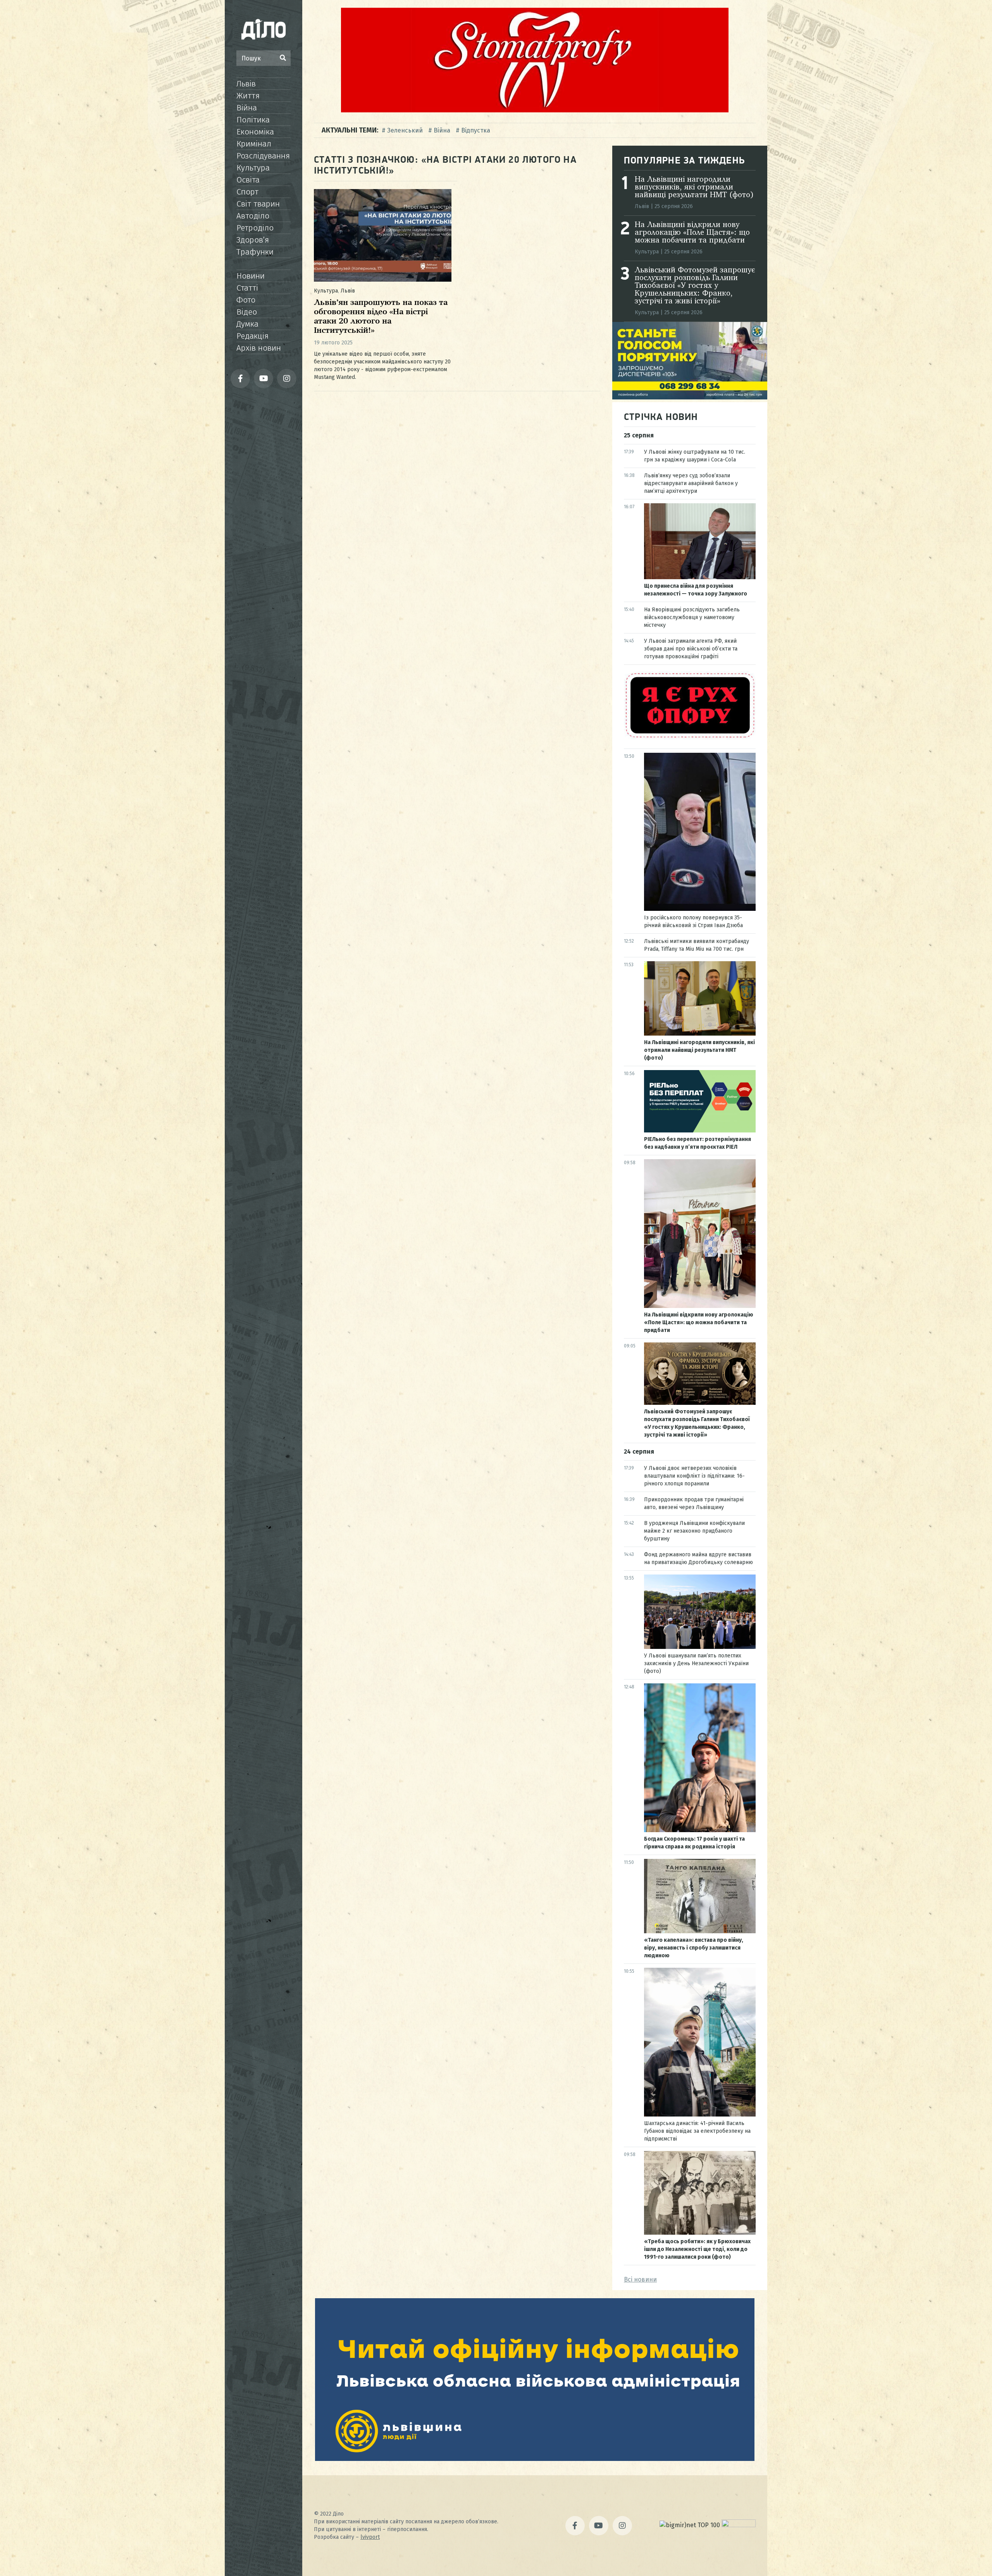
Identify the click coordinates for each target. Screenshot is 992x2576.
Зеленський (405, 130)
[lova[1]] (535, 2459)
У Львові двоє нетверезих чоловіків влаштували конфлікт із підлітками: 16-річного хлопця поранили (694, 1476)
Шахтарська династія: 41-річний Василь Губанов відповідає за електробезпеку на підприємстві (697, 2131)
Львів (246, 84)
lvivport (370, 2537)
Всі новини (640, 2279)
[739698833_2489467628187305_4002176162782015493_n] (535, 110)
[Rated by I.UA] (739, 2525)
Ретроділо (255, 228)
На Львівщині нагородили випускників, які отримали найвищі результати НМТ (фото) (694, 188)
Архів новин (259, 348)
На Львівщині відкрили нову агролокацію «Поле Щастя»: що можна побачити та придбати (692, 233)
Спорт (247, 192)
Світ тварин (258, 204)
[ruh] (690, 737)
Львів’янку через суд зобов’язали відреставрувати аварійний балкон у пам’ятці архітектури (691, 483)
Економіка (255, 132)
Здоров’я (253, 240)
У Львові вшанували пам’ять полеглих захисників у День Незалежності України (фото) (696, 1663)
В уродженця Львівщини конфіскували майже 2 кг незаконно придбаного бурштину (694, 1531)
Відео (247, 312)
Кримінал (254, 144)
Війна (247, 108)
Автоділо (253, 216)
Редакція (252, 336)
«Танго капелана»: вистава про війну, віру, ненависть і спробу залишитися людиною (694, 1948)
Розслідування (263, 156)
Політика (253, 120)
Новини (251, 276)
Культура (253, 168)
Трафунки (255, 252)
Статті (247, 288)
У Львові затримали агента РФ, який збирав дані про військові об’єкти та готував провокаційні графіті (691, 649)
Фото (246, 300)
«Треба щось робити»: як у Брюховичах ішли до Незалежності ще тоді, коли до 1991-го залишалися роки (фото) (697, 2249)
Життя (248, 96)
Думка (247, 324)
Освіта (248, 180)
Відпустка (476, 130)
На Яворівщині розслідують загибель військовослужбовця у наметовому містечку (692, 617)
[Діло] (263, 29)
